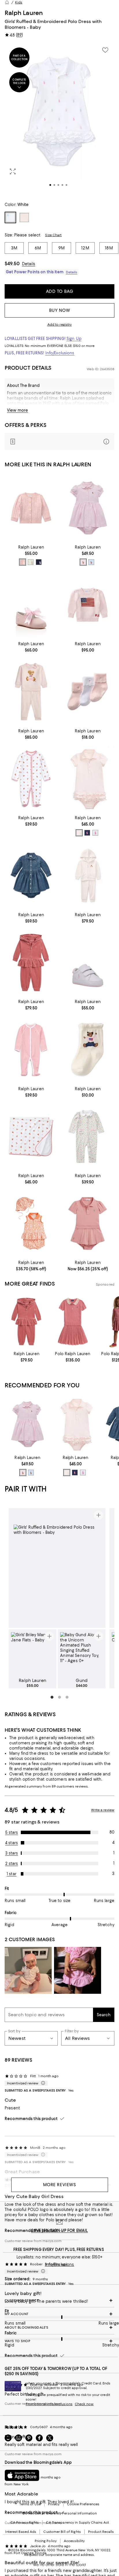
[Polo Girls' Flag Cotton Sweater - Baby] (88, 605)
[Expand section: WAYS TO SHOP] (59, 2341)
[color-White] (95, 833)
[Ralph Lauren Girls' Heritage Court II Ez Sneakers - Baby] (88, 963)
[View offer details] (59, 441)
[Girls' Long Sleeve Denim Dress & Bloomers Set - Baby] (31, 875)
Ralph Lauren (24, 13)
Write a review (103, 1810)
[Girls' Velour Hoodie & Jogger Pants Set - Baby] (31, 963)
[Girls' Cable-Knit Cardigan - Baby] (31, 508)
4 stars (12, 1843)
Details (29, 264)
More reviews (60, 2185)
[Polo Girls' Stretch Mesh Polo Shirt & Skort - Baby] (88, 1223)
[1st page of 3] (52, 1697)
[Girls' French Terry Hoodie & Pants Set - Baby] (88, 875)
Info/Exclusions (60, 353)
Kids (19, 2)
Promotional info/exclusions (49, 2404)
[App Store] (22, 2475)
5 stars (12, 1832)
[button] (59, 119)
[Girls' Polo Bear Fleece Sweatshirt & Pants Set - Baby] (31, 692)
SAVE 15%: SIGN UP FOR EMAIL (60, 2231)
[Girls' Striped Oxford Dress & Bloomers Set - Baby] (88, 508)
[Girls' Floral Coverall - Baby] (88, 1137)
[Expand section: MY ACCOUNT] (59, 2314)
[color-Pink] (83, 562)
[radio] (23, 562)
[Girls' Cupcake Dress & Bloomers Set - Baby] (88, 779)
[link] (31, 555)
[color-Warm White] (31, 562)
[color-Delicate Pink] (79, 833)
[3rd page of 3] (67, 1697)
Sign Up (74, 339)
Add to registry (60, 324)
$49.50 (12, 263)
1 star (12, 1874)
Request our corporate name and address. (59, 2555)
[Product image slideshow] (59, 119)
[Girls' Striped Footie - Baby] (31, 1049)
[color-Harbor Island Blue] (91, 562)
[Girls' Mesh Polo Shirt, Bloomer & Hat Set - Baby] (31, 1223)
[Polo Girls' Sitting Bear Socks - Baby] (88, 1049)
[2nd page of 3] (59, 1697)
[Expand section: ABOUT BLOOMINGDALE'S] (59, 2327)
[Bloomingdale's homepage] (7, 2)
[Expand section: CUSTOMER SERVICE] (59, 2300)
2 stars (12, 1863)
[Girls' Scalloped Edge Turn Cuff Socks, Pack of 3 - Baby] (88, 692)
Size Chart (53, 235)
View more (17, 410)
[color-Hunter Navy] (39, 562)
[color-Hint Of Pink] (23, 562)
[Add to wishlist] (105, 50)
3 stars (12, 1853)
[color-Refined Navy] (87, 833)
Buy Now (60, 310)
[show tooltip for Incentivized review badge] (42, 2083)
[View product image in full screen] (13, 171)
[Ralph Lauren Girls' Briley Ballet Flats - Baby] (31, 605)
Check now (84, 2404)
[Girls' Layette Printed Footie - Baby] (31, 779)
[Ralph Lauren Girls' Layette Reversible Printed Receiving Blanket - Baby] (31, 1137)
